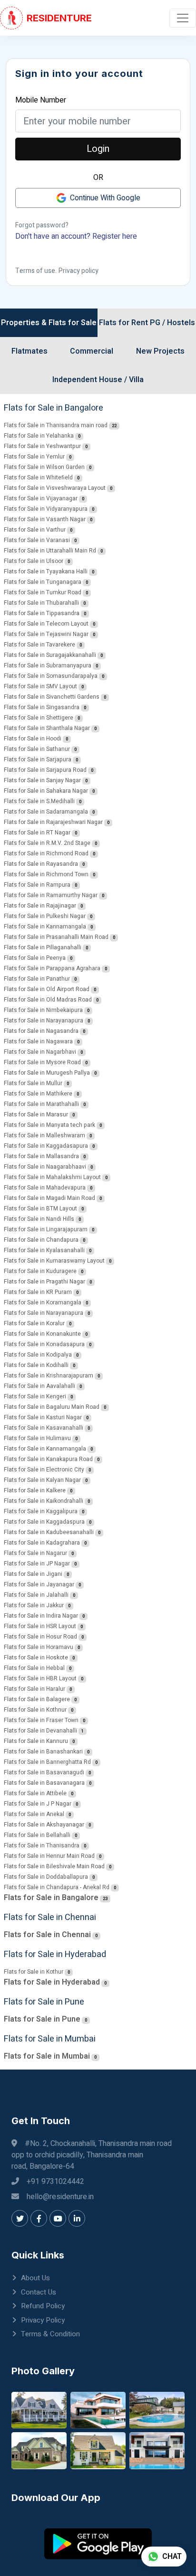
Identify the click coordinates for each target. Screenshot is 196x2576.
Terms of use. (36, 271)
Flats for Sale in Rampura (37, 885)
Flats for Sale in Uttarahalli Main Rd (50, 551)
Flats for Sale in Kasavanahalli (44, 1428)
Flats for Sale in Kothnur (35, 1710)
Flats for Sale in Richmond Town (46, 874)
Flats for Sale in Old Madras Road (48, 1000)
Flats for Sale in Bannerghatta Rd (47, 1762)
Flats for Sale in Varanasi (37, 540)
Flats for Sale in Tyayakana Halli (46, 571)
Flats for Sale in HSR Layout (40, 1626)
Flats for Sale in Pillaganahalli (43, 947)
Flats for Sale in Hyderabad (52, 1982)
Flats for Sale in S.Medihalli (39, 801)
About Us (35, 2278)
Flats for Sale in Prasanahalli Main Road (56, 937)
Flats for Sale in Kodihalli (36, 1365)
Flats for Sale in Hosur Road (40, 1637)
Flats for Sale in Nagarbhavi (40, 1052)
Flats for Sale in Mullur (33, 1083)
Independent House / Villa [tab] (98, 380)
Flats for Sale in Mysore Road (42, 1062)
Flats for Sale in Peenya (35, 958)
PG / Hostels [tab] (172, 323)
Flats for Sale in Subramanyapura (48, 665)
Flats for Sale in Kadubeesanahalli (49, 1532)
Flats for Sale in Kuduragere (40, 1271)
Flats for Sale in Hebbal (34, 1668)
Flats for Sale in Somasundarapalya (51, 676)
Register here (115, 236)
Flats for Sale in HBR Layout (40, 1678)
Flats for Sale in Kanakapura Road (48, 1459)
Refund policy (43, 2306)
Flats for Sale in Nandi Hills (39, 1219)
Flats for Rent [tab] (123, 323)
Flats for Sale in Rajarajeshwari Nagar (53, 822)
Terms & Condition (50, 2334)
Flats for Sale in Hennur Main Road (49, 1856)
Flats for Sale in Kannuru (36, 1741)
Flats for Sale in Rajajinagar (40, 906)
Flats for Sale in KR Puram (38, 1292)
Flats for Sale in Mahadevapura (45, 1188)
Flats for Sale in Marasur (36, 1115)
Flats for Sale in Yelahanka (39, 436)
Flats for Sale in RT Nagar (37, 833)
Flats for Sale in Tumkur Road (43, 592)
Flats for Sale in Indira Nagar (41, 1616)
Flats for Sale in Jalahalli (36, 1595)
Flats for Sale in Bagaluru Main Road (52, 1407)
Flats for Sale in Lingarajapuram (46, 1229)
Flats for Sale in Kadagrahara (42, 1543)
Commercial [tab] (92, 351)
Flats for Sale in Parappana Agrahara (52, 968)
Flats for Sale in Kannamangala (45, 927)
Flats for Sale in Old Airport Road (47, 989)
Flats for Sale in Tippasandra (42, 613)
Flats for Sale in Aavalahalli (39, 1386)
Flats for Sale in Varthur (35, 530)
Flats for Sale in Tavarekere (39, 645)
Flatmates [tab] (29, 351)
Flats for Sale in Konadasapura (44, 1344)
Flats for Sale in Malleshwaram (44, 1135)
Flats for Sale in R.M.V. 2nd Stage (47, 843)
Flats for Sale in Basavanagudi (44, 1772)
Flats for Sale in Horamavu (39, 1647)
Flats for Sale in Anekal (34, 1814)
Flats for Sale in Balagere (37, 1699)
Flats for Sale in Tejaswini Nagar (46, 634)
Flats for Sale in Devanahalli (40, 1731)
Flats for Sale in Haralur (34, 1689)
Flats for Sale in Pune (42, 2019)
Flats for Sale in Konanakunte (42, 1334)
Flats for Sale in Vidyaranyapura (46, 509)
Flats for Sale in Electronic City (44, 1470)
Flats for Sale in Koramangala (43, 1302)
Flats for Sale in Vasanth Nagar (45, 519)
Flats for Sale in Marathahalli (41, 1104)
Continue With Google (105, 198)
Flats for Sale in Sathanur (37, 749)
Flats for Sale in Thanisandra (42, 1845)
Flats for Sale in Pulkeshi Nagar (45, 916)
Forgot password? (42, 225)
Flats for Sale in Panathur (37, 979)
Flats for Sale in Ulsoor (34, 561)
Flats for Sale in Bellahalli (37, 1835)
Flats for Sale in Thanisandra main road (56, 425)
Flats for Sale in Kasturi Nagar (43, 1417)
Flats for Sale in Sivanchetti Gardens (52, 697)
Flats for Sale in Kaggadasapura (46, 1146)
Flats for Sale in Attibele (35, 1793)
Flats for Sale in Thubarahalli (41, 603)
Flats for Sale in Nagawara (38, 1041)
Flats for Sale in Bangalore (51, 1898)
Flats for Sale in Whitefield (38, 478)
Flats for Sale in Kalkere (35, 1490)
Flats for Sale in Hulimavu (37, 1438)
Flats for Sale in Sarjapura (38, 759)
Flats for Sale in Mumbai (47, 2056)
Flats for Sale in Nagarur (35, 1553)
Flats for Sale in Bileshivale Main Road (54, 1866)
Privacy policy (78, 271)
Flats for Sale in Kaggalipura (41, 1511)
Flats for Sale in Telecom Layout (46, 624)
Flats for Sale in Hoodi (33, 739)
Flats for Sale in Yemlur (34, 457)
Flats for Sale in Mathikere (38, 1094)
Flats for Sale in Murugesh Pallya (47, 1073)
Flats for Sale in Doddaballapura (46, 1877)
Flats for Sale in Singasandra (42, 707)
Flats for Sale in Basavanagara (44, 1783)
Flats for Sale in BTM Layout (40, 1208)
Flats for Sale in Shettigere (39, 718)
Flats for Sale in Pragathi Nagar (44, 1282)
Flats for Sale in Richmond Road (46, 853)
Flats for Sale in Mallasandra (41, 1156)
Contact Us (39, 2292)
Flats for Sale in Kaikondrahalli (44, 1501)
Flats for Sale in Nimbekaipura (43, 1010)
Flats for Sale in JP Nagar (37, 1564)
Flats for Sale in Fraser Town (41, 1720)
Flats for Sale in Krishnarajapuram (49, 1376)
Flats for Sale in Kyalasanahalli (44, 1250)
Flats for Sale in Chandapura (41, 1240)
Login (98, 149)
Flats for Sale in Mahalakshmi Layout (52, 1177)
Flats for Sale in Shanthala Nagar (47, 728)
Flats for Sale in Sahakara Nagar (46, 791)
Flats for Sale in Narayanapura (44, 1021)
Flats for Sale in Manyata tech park (49, 1125)
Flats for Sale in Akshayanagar (44, 1825)
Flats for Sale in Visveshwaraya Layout (55, 488)
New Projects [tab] (160, 351)
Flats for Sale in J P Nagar (38, 1804)
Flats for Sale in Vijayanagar (41, 498)
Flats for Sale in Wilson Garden (44, 467)
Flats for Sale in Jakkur (34, 1605)
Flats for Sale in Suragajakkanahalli (50, 655)
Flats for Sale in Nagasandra (41, 1031)
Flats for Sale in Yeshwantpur (42, 446)
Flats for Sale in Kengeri (35, 1396)
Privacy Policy (43, 2320)
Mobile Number (41, 100)
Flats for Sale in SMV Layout (40, 686)
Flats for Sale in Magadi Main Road (49, 1198)
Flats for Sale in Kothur (34, 1972)
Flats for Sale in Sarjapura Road (45, 770)
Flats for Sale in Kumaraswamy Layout (54, 1261)
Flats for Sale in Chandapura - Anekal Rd (57, 1887)
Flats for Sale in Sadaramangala (46, 812)
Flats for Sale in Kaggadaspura (44, 1522)
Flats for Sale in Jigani (33, 1574)
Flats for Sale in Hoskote (36, 1658)
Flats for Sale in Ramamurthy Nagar (51, 895)
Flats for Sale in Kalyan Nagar (42, 1480)
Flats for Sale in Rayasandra (41, 864)
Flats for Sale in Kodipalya (38, 1355)
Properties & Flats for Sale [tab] (49, 323)
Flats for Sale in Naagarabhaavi (45, 1167)
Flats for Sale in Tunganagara (43, 582)
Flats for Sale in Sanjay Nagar (42, 780)
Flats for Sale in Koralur (34, 1323)
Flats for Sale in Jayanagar (39, 1584)
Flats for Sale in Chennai (47, 1935)
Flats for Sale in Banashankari (43, 1752)
